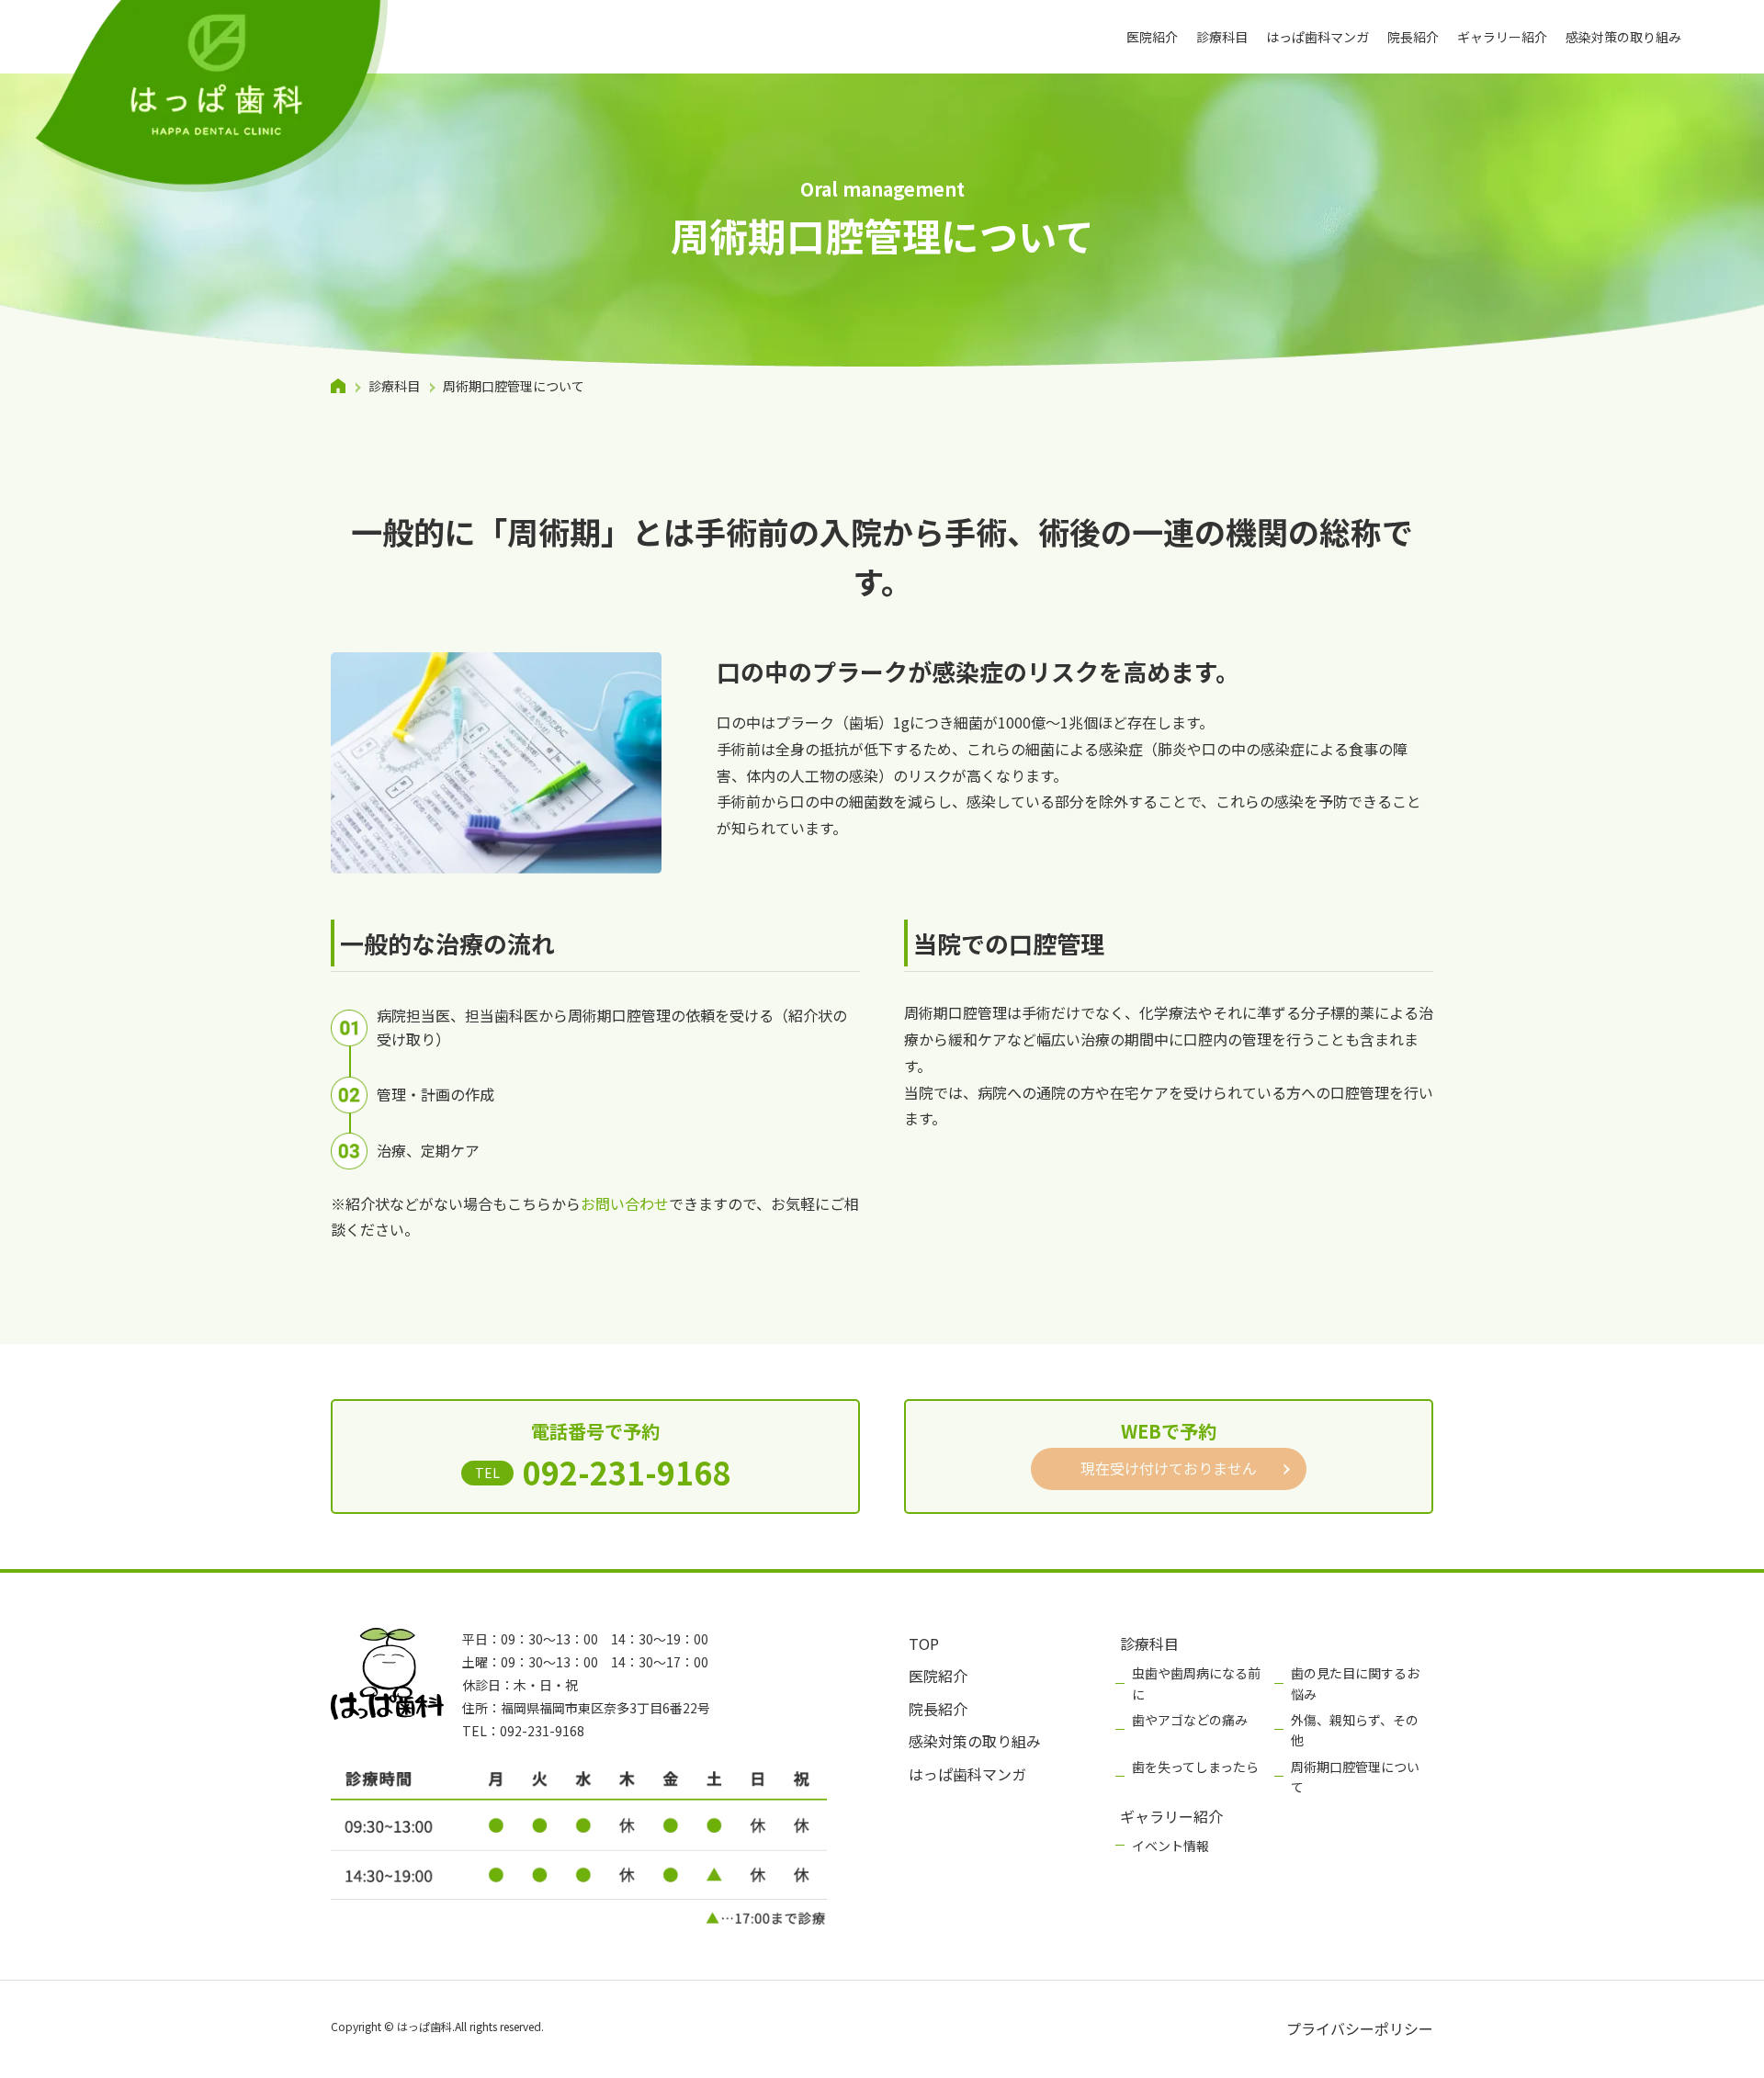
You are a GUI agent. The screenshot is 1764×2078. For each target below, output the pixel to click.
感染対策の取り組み (1623, 37)
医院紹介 (1152, 37)
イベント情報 (1170, 1846)
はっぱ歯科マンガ (1317, 37)
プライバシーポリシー (1360, 2028)
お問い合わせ (625, 1203)
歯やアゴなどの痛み (1190, 1720)
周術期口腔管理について (1355, 1777)
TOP (924, 1643)
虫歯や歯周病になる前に (1196, 1683)
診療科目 (1222, 37)
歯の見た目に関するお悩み (1355, 1683)
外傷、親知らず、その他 (1355, 1730)
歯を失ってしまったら (1195, 1767)
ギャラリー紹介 (1502, 37)
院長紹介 (1413, 37)
